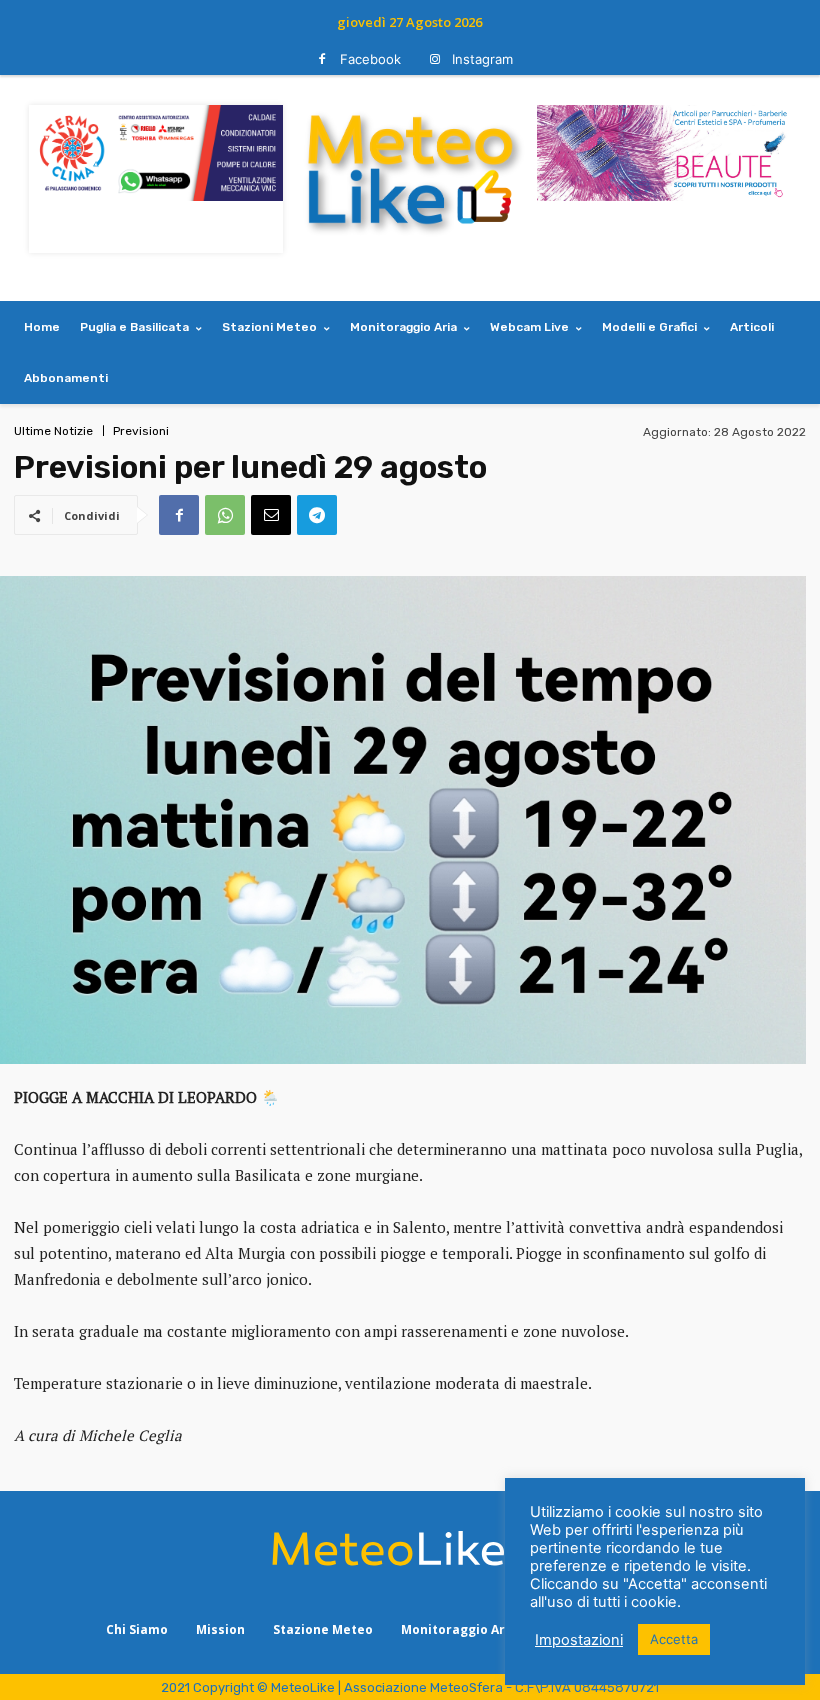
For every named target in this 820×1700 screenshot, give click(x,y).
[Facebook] (322, 59)
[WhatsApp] (225, 515)
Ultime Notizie (53, 431)
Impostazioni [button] (579, 1640)
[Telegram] (317, 515)
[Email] (271, 515)
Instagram (482, 59)
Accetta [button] (674, 1639)
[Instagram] (434, 59)
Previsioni (141, 431)
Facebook (370, 59)
